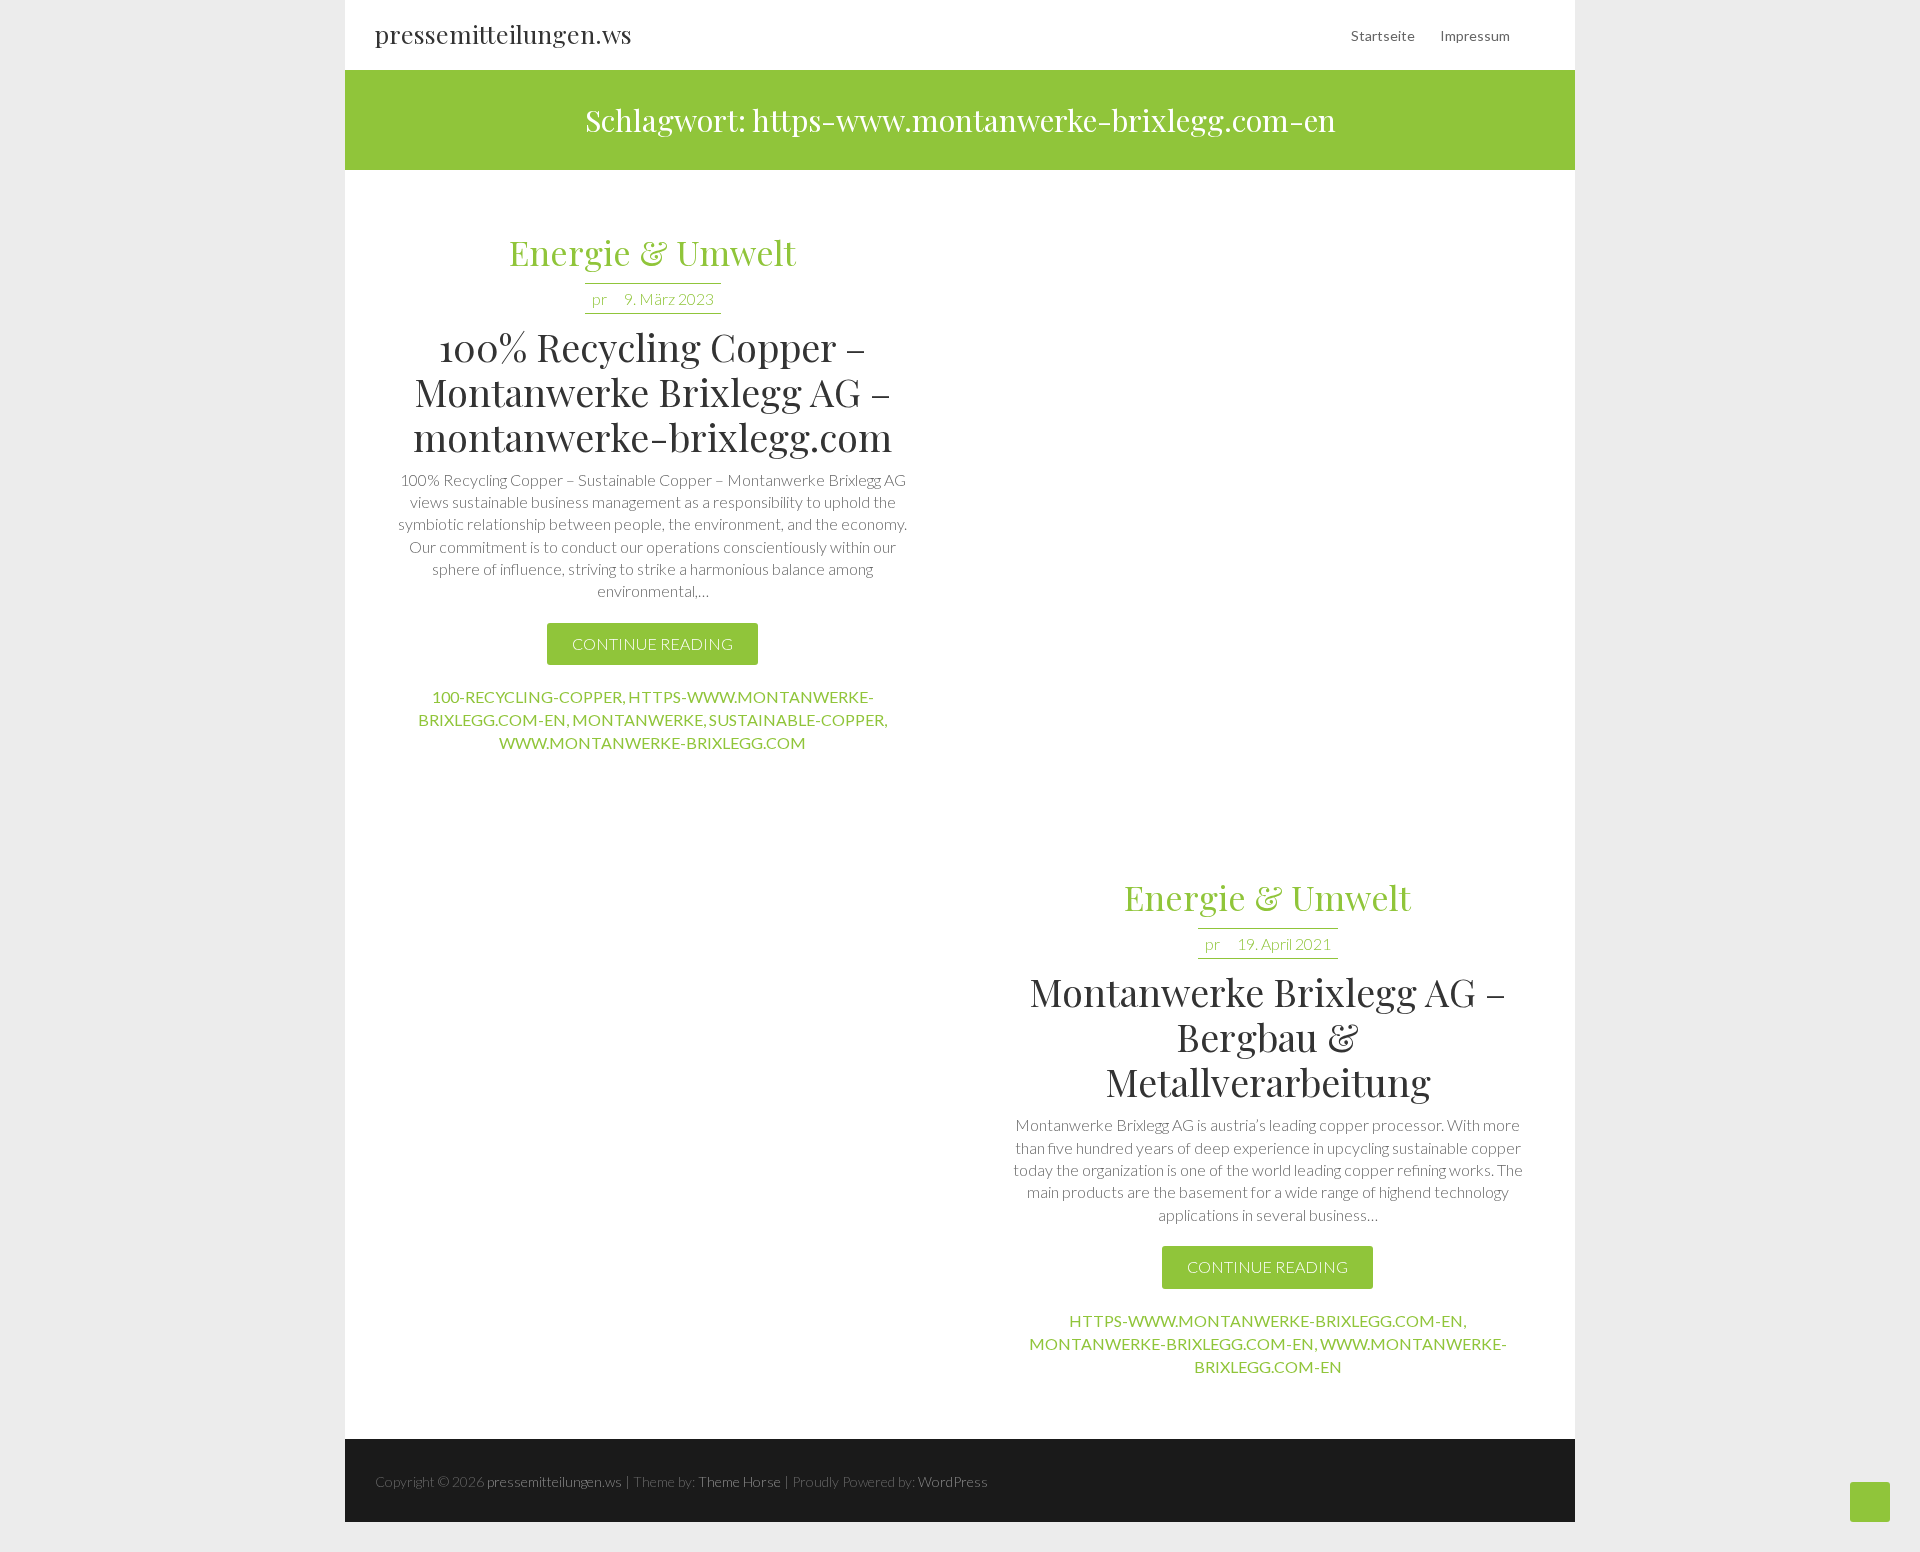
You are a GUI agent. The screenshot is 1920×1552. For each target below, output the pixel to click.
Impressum (1475, 35)
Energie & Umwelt (652, 253)
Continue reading (652, 643)
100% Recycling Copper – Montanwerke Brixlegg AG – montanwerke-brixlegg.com (652, 391)
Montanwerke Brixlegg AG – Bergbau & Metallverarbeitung (1267, 1036)
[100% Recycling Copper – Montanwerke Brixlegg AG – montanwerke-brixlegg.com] (1267, 493)
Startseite (1383, 35)
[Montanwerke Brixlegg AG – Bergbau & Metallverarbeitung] (652, 1127)
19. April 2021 (1284, 943)
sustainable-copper (796, 719)
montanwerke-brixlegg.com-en (1171, 1343)
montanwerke (637, 719)
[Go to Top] (1870, 1502)
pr (599, 298)
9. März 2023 (669, 298)
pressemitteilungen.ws (503, 33)
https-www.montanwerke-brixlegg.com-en (1266, 1320)
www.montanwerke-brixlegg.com (652, 742)
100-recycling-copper (527, 696)
